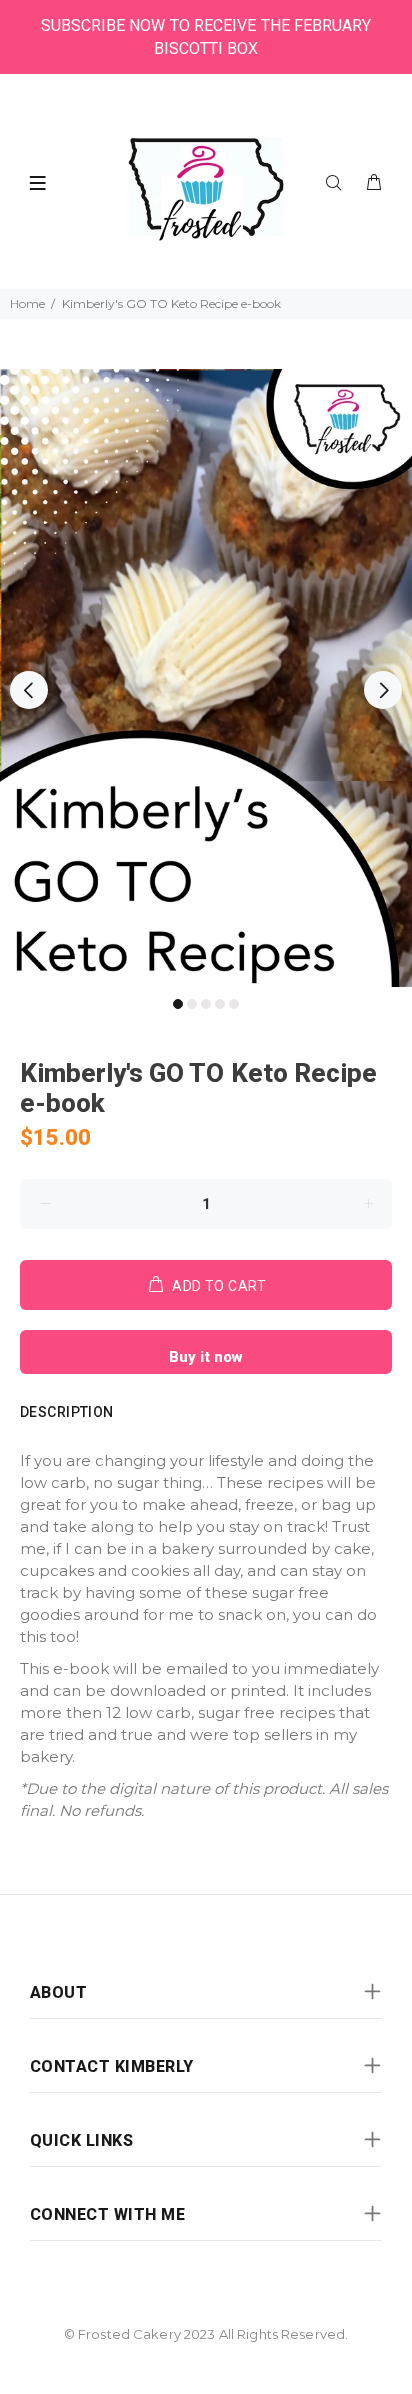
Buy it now (206, 1357)
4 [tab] (220, 1004)
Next (383, 690)
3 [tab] (206, 1004)
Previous (29, 690)
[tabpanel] (206, 678)
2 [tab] (192, 1004)
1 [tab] (178, 1004)
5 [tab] (234, 1004)
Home (27, 303)
